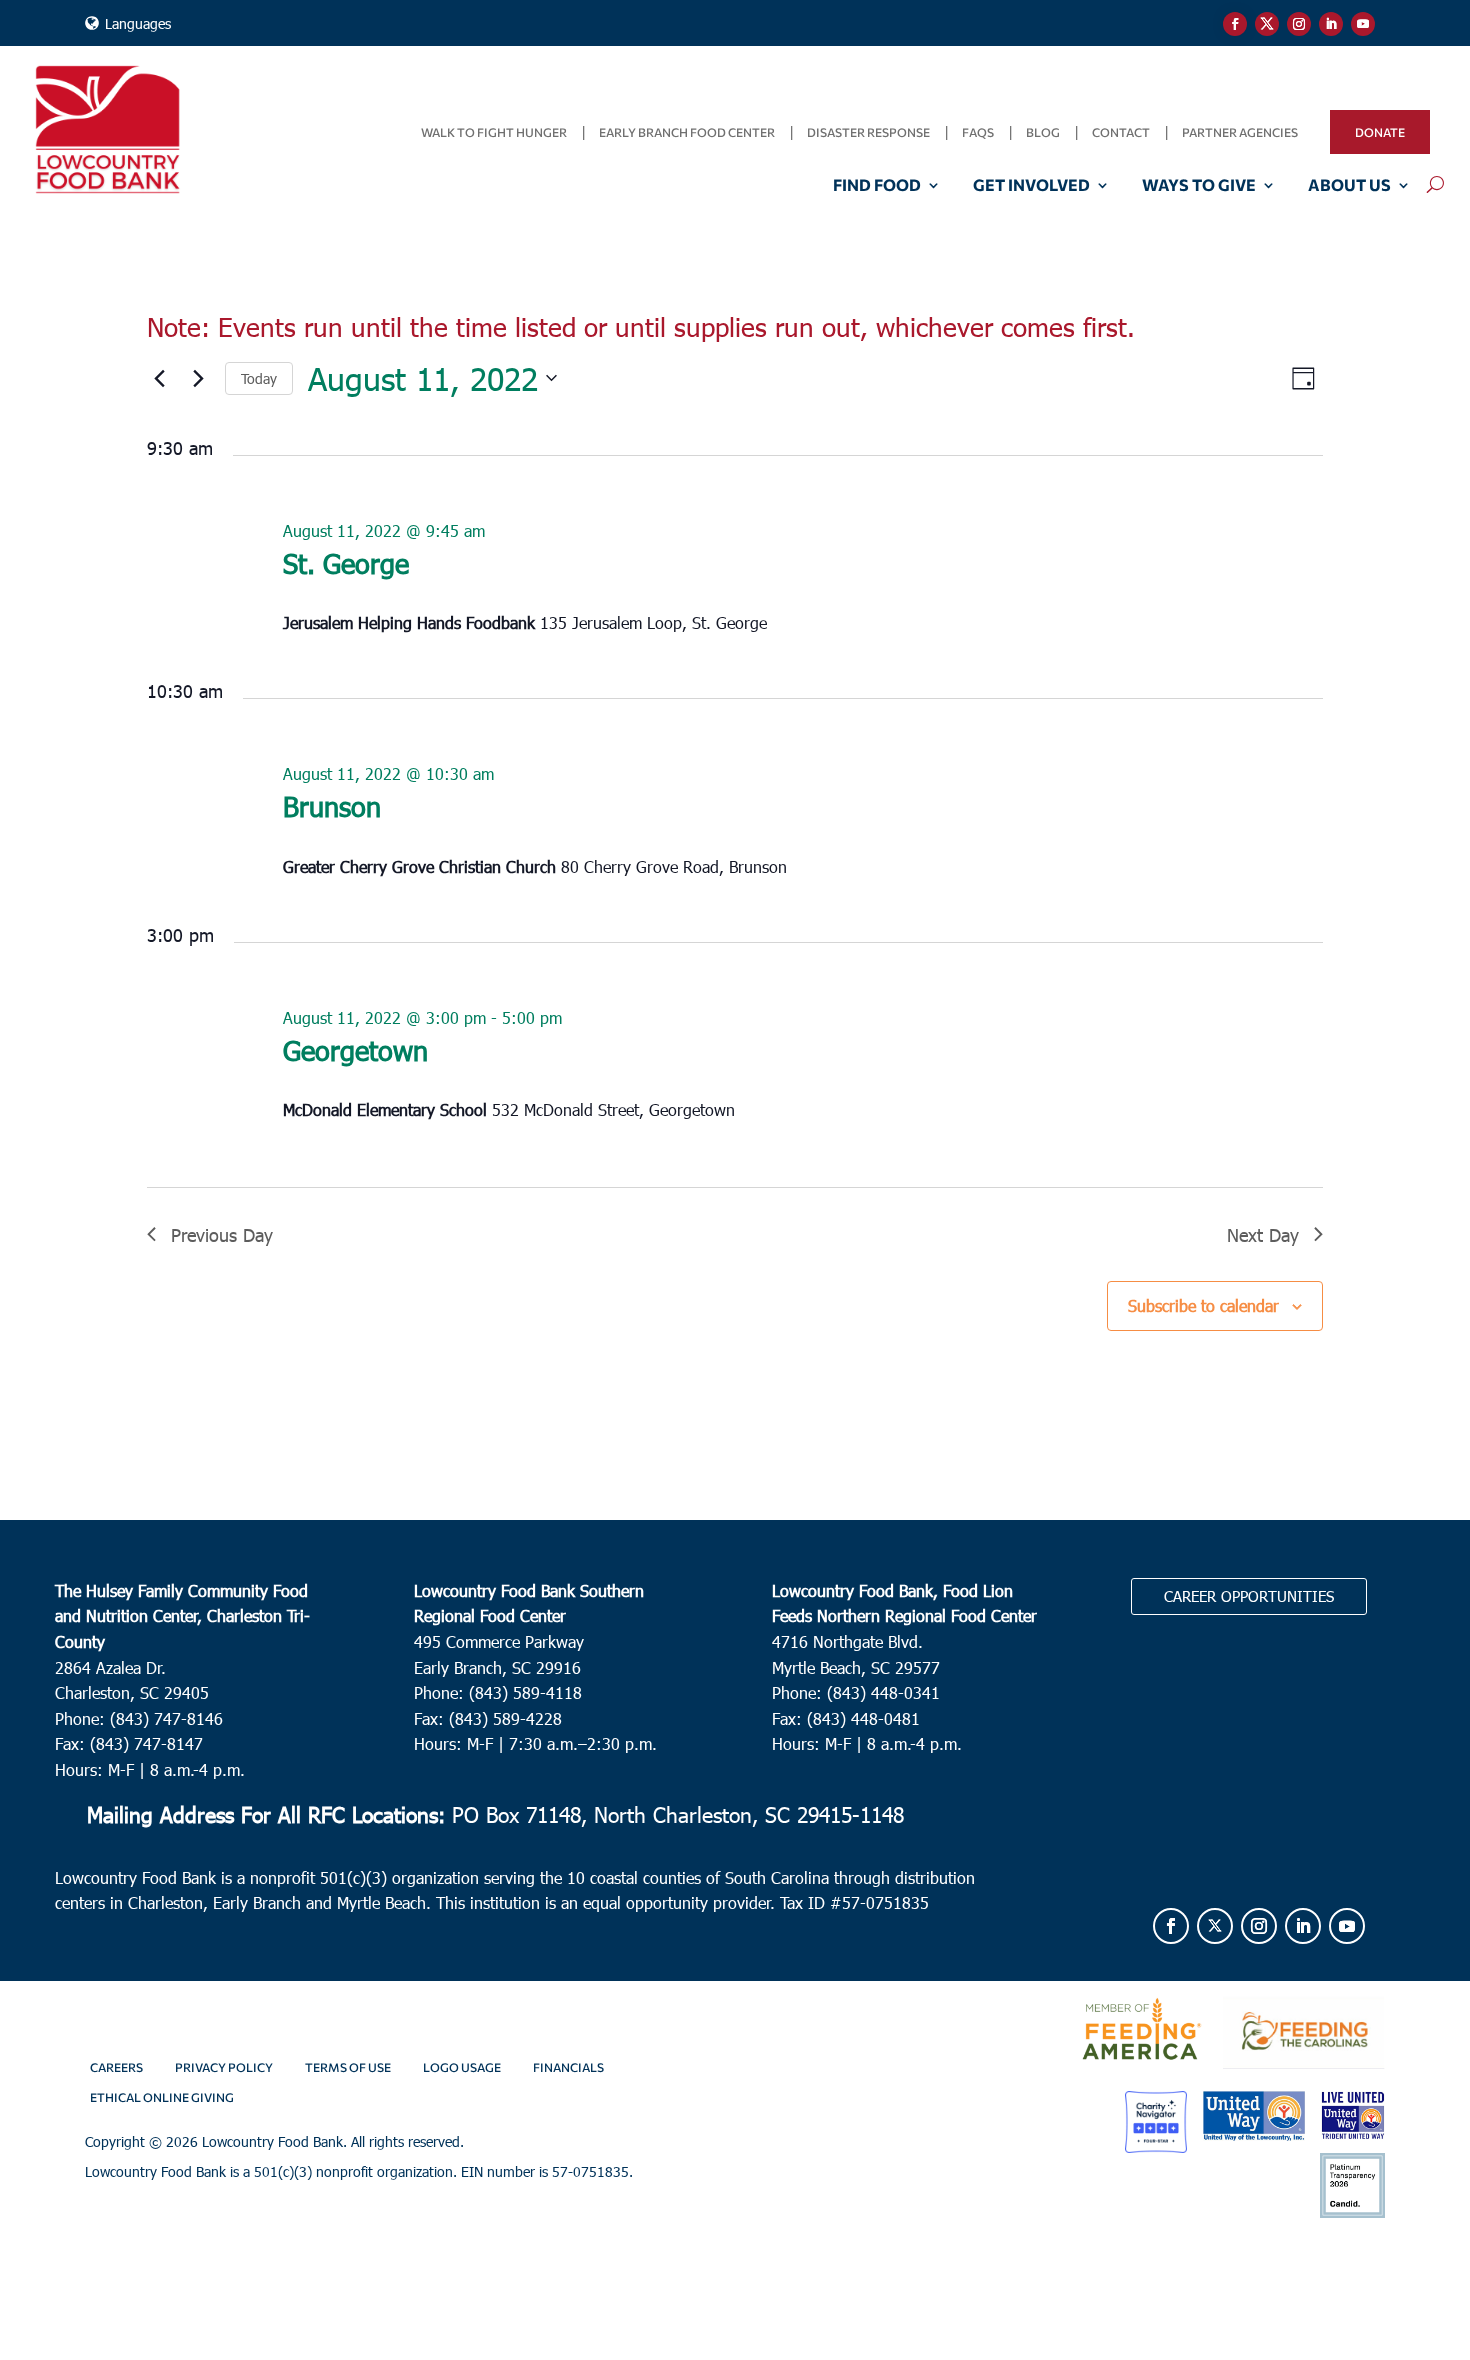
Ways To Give (1199, 186)
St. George (346, 562)
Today (259, 378)
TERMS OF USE (348, 2067)
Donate (1380, 132)
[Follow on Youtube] (1363, 24)
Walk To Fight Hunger (494, 132)
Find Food (877, 186)
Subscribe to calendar (1203, 1305)
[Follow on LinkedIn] (1331, 24)
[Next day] (198, 378)
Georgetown (355, 1049)
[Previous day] (159, 378)
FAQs (978, 132)
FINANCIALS (568, 2067)
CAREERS (116, 2067)
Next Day (1263, 1234)
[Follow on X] (1267, 24)
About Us (1349, 186)
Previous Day (222, 1234)
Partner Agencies (1240, 132)
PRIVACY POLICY (224, 2067)
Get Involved (1031, 186)
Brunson (332, 805)
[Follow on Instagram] (1299, 24)
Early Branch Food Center (687, 132)
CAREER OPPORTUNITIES (1249, 1596)
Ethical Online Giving (162, 2097)
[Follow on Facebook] (1235, 24)
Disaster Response (868, 132)
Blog (1043, 132)
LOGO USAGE (462, 2067)
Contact (1121, 132)
